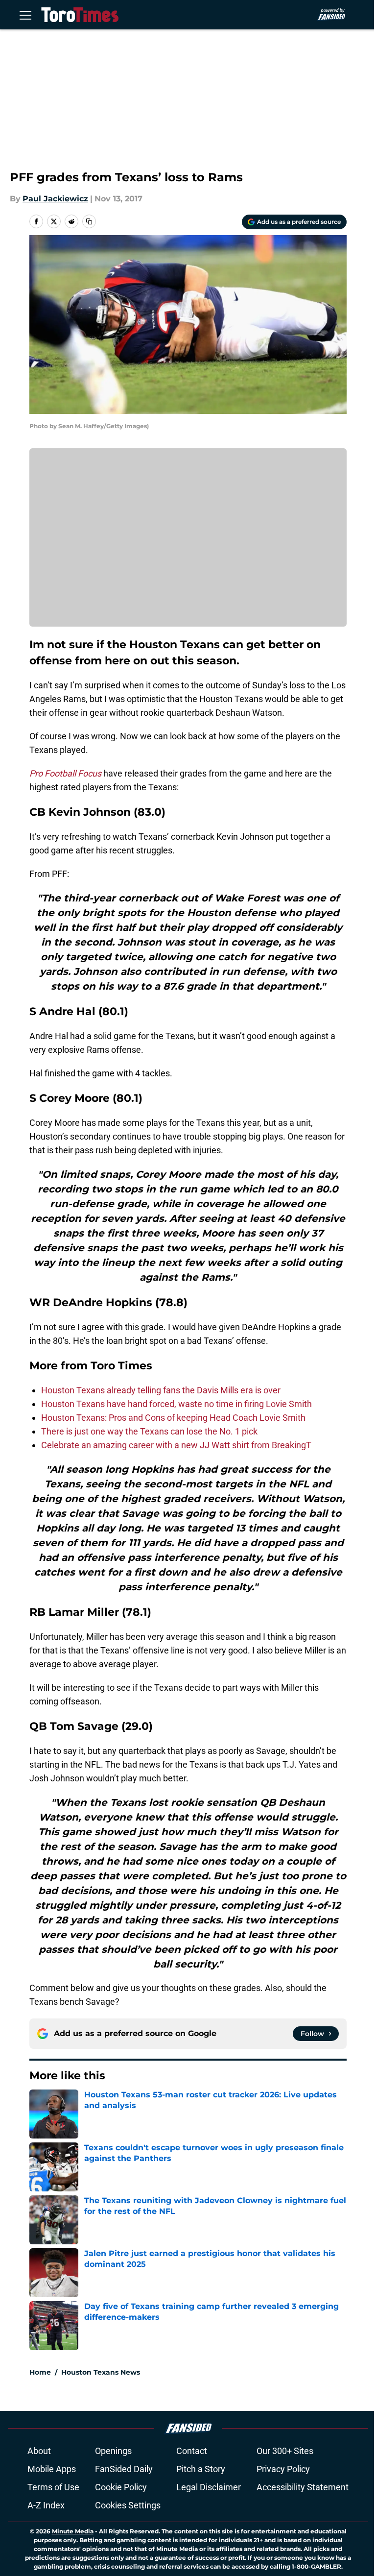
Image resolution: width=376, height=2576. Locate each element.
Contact (192, 2451)
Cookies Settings (128, 2505)
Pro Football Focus (65, 773)
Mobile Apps (52, 2469)
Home (40, 2372)
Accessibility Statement (303, 2487)
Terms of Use (53, 2487)
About (39, 2451)
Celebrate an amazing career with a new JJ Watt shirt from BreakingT (176, 1445)
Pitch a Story (201, 2469)
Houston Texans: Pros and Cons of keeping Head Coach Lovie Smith (173, 1418)
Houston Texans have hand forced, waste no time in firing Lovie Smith (176, 1404)
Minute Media (73, 2531)
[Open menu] (25, 15)
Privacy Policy (283, 2469)
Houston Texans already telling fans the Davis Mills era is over (161, 1390)
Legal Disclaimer (209, 2487)
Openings (113, 2451)
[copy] (89, 221)
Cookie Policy (121, 2487)
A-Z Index (46, 2505)
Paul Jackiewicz (55, 199)
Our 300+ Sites (285, 2451)
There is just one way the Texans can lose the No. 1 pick (149, 1431)
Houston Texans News (101, 2372)
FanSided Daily (124, 2469)
